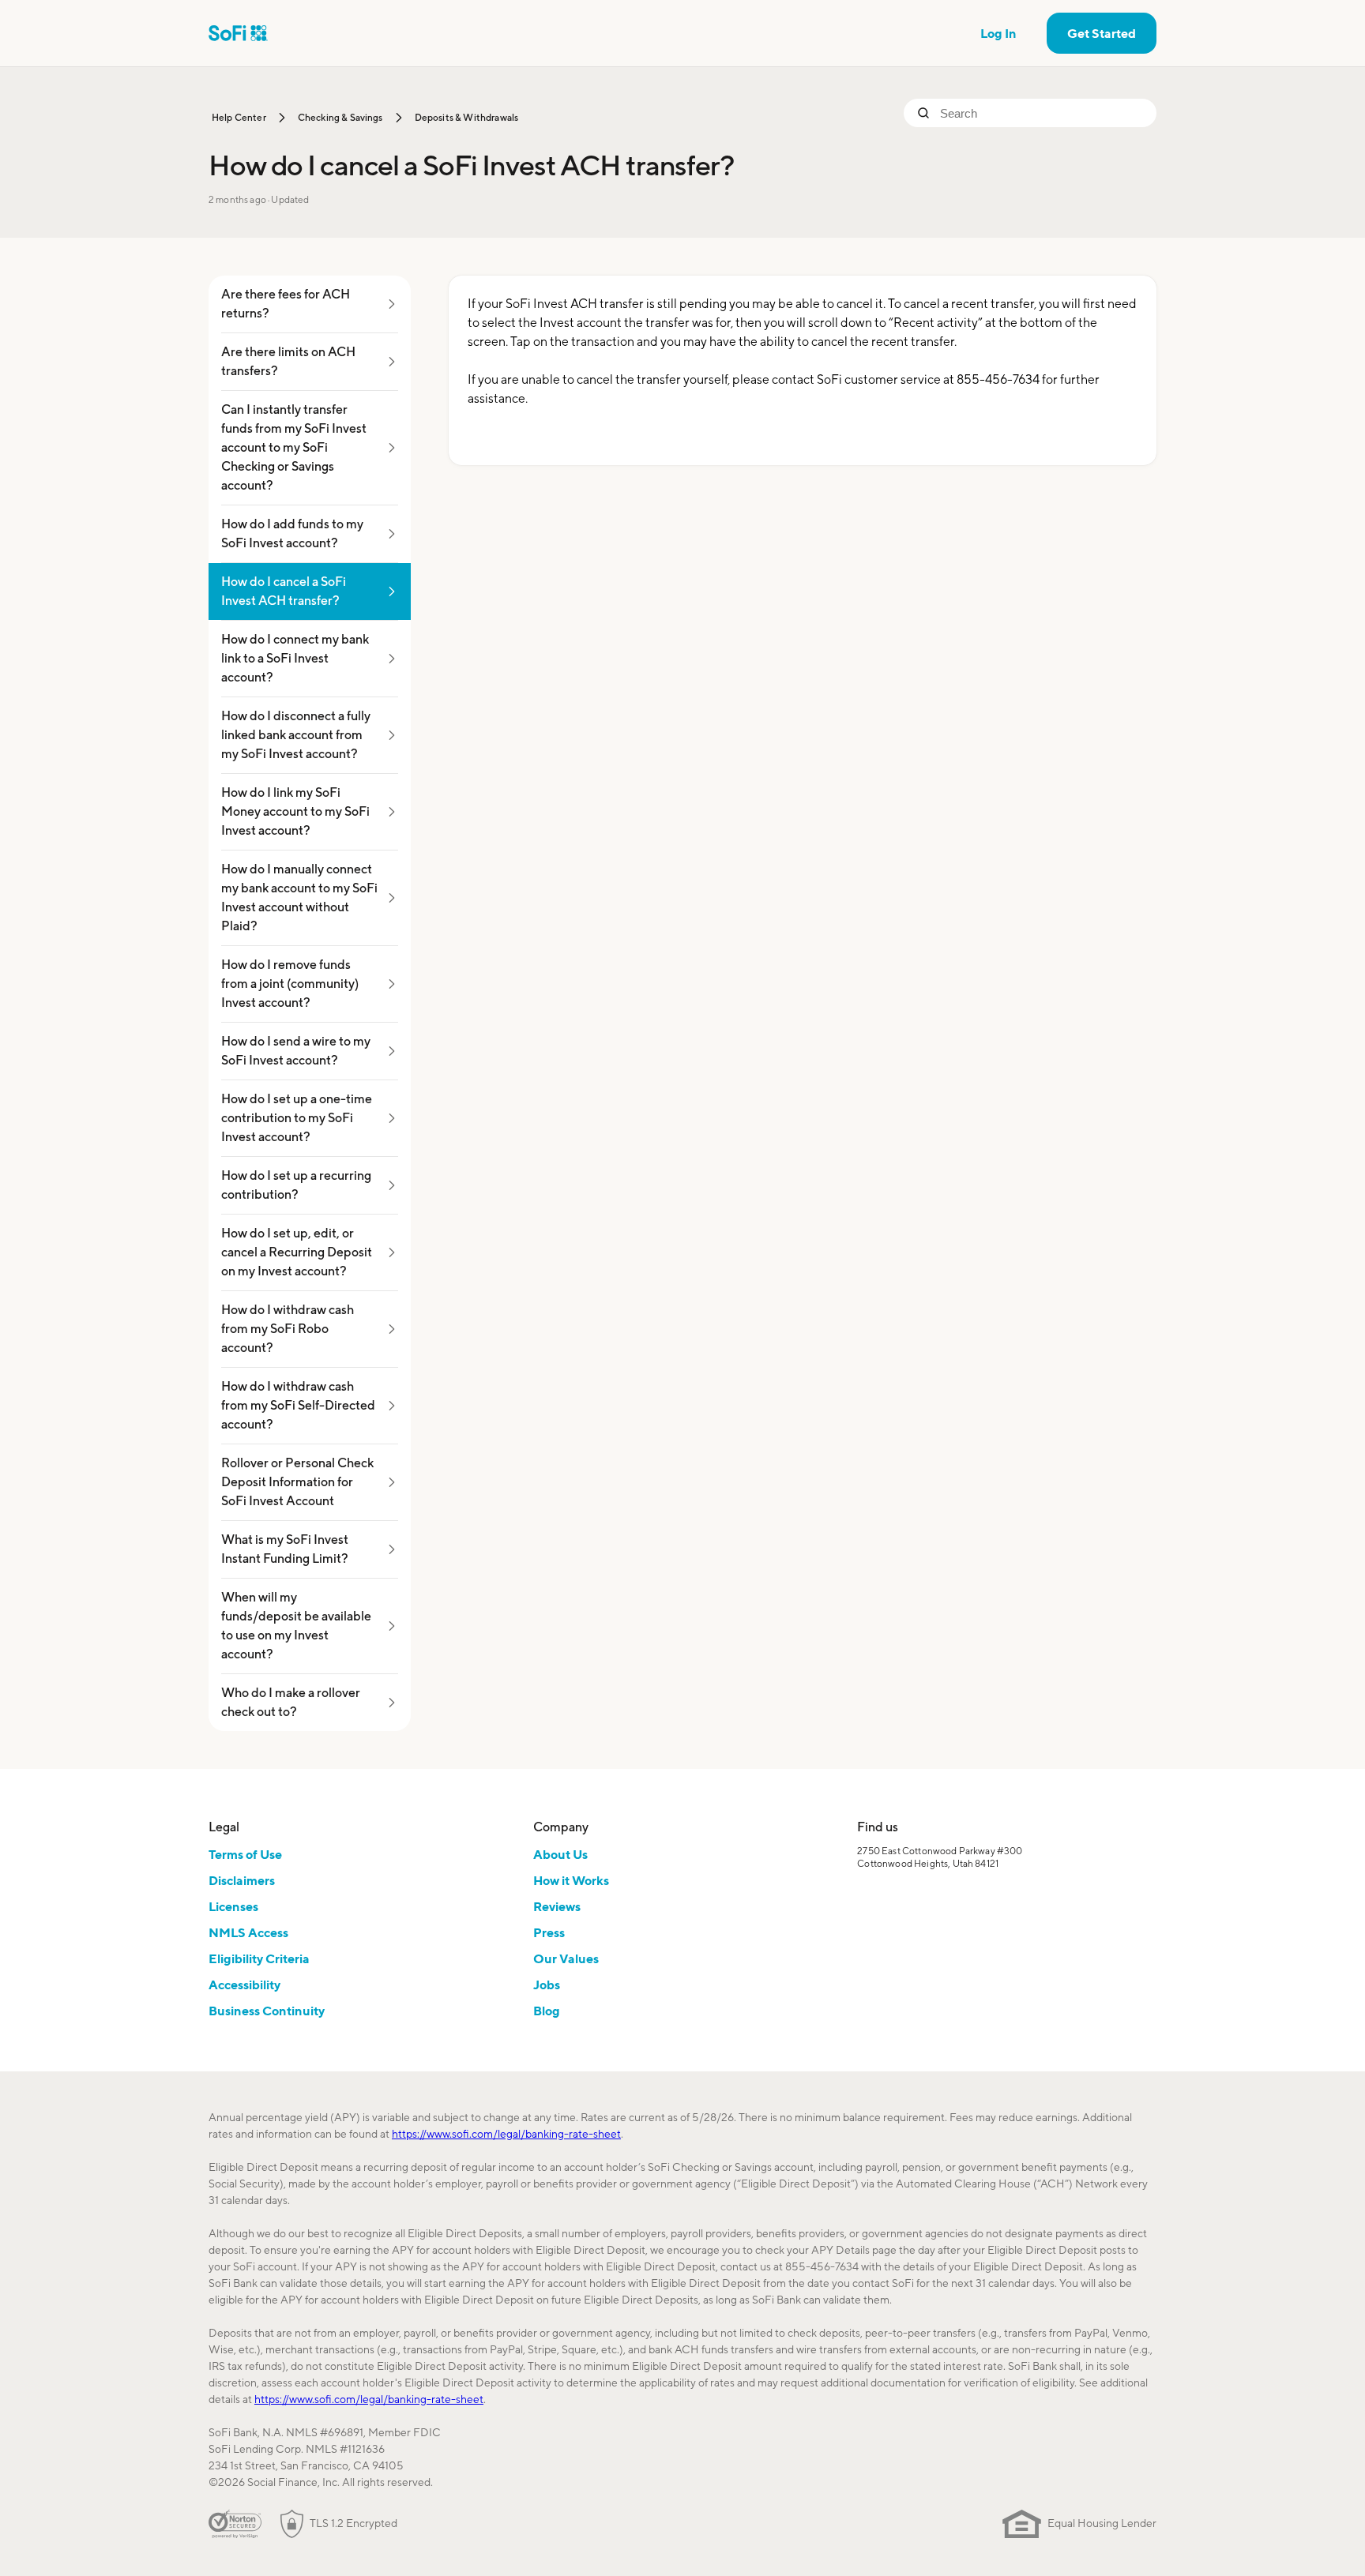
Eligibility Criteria (259, 1958)
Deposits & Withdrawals (467, 117)
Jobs (547, 1985)
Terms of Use (245, 1854)
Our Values (566, 1958)
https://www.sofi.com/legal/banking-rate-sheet (506, 2134)
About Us (560, 1854)
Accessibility (244, 1985)
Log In (998, 33)
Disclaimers (242, 1880)
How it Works (571, 1880)
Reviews (557, 1906)
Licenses (233, 1906)
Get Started (1102, 33)
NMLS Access (248, 1932)
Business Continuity (267, 2011)
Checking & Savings (340, 117)
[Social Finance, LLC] (238, 33)
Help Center (239, 117)
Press (549, 1932)
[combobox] (1042, 113)
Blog (547, 2011)
